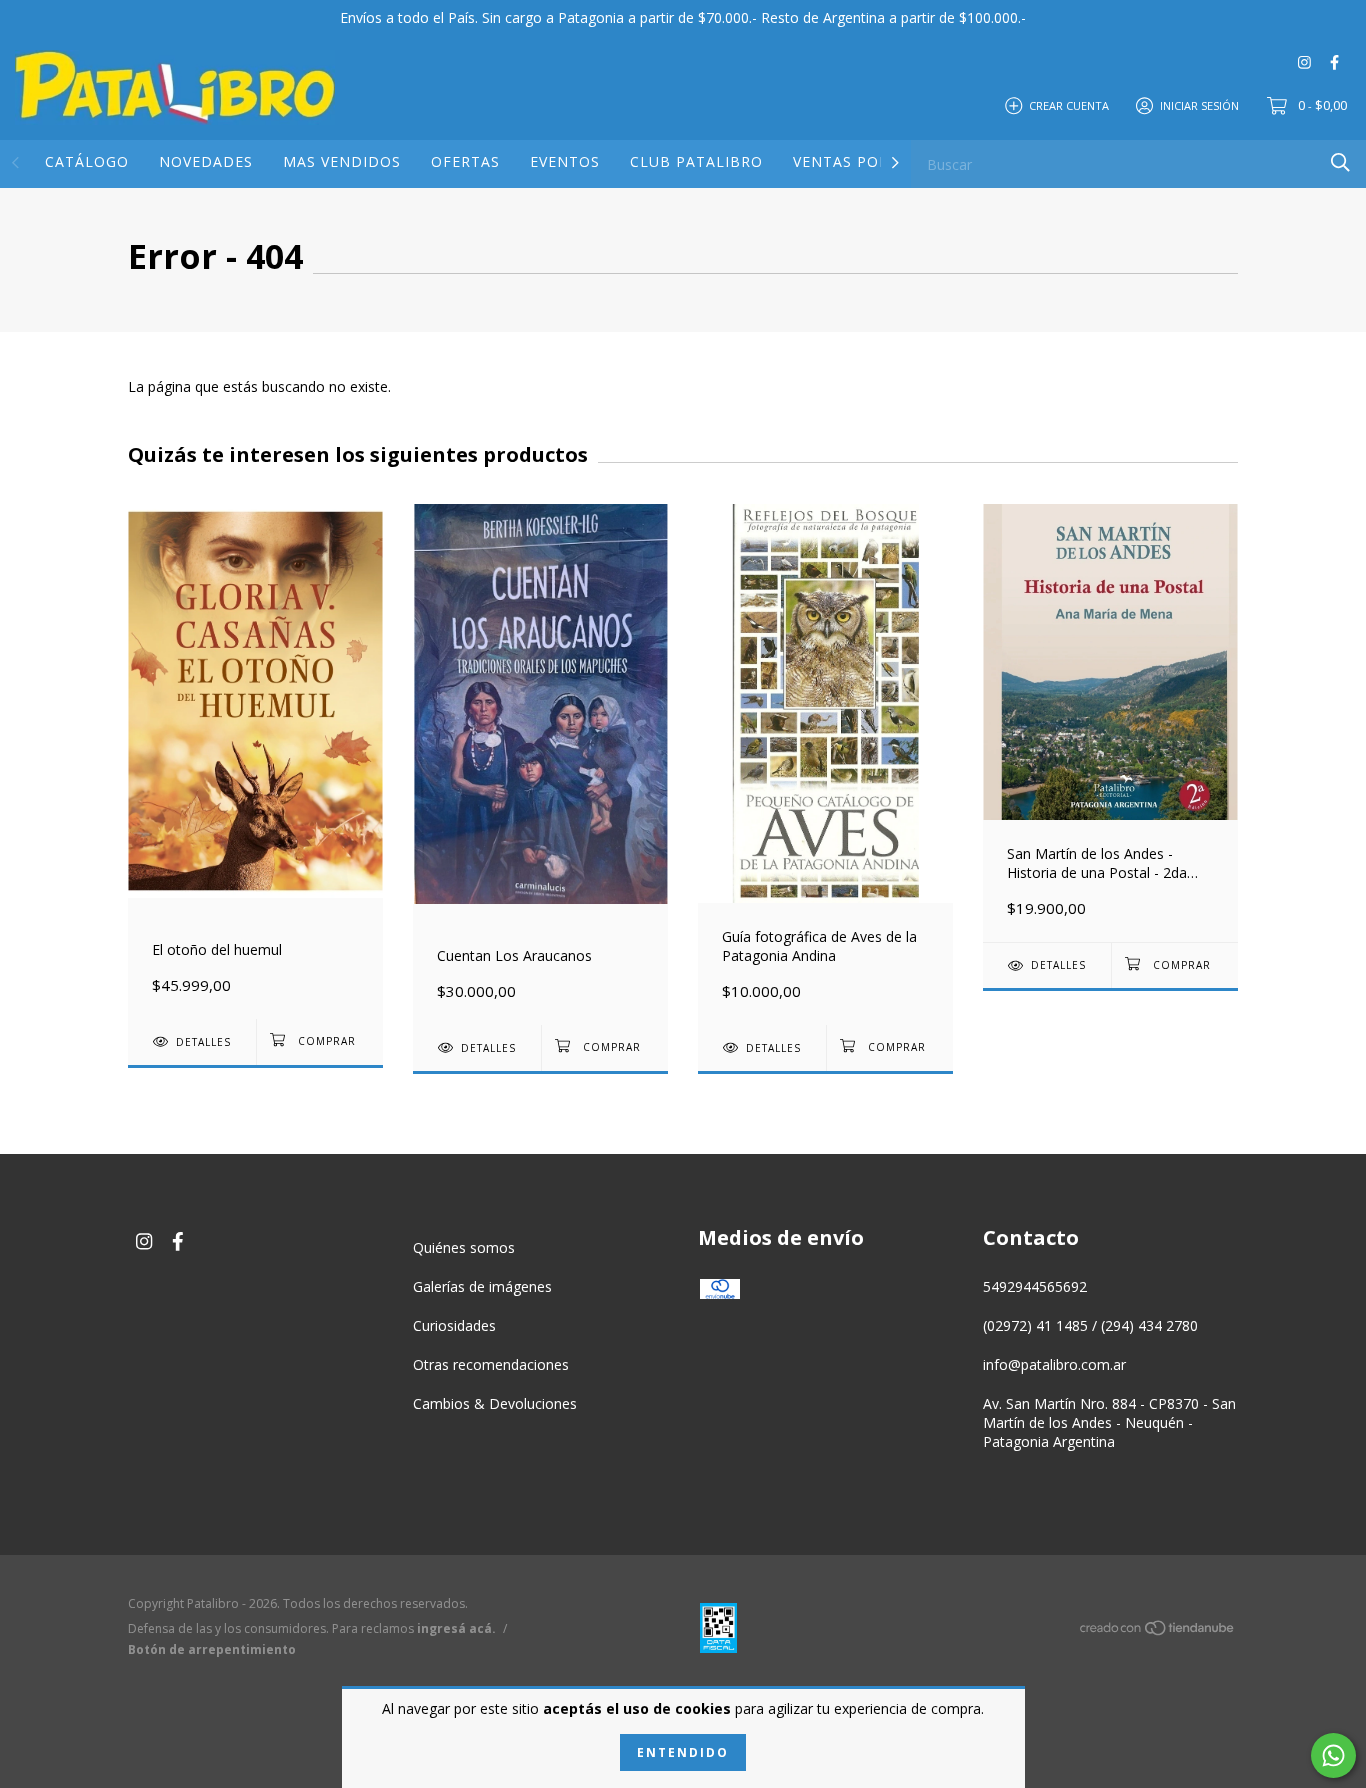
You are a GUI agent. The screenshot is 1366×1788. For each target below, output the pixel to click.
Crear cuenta (1069, 104)
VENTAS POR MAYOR (871, 161)
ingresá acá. (456, 1628)
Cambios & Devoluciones (495, 1403)
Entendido (683, 1752)
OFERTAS (465, 161)
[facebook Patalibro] (1334, 61)
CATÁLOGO (87, 161)
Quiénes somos (464, 1247)
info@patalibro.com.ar (1054, 1364)
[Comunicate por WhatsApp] (1333, 1755)
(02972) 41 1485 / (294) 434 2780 (1090, 1325)
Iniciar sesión (1199, 104)
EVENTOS (565, 161)
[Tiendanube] (1158, 1631)
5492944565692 (1035, 1286)
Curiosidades (454, 1325)
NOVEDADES (206, 161)
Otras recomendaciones (491, 1364)
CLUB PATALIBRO (696, 161)
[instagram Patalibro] (1304, 61)
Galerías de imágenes (482, 1286)
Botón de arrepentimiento (212, 1649)
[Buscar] (1340, 162)
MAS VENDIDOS (342, 161)
